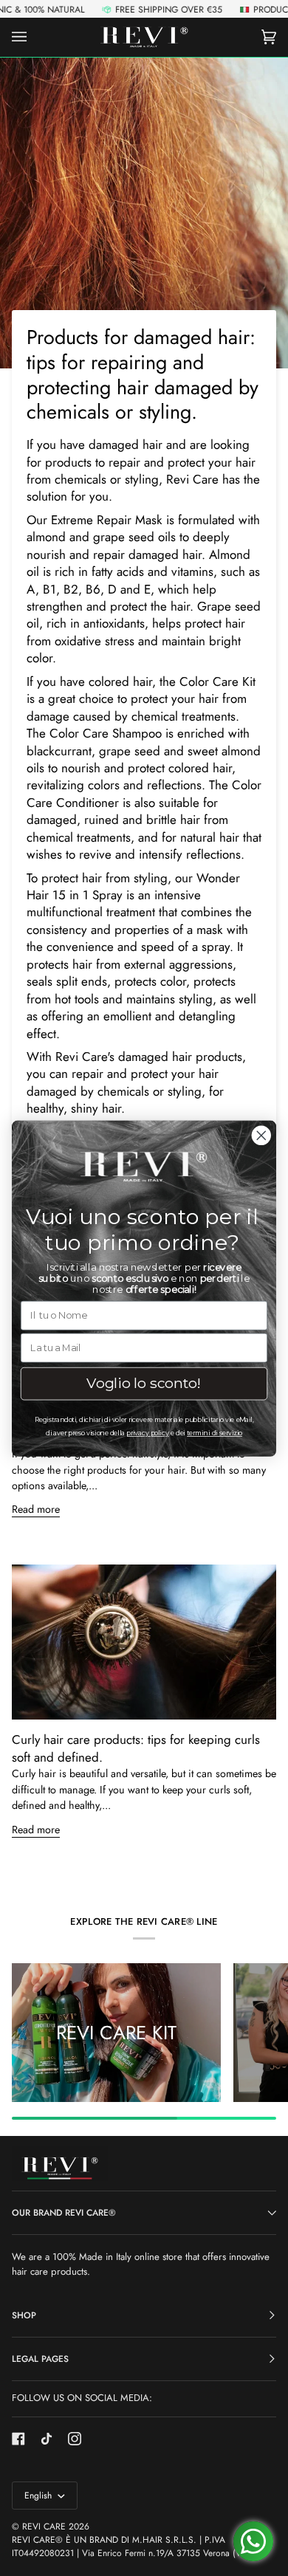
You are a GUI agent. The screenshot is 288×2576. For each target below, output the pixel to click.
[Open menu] (34, 37)
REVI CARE (44, 2527)
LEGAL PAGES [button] (40, 2359)
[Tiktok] (47, 2439)
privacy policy (147, 1433)
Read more (36, 1509)
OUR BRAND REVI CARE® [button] (64, 2213)
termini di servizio (215, 1433)
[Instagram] (75, 2439)
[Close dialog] (261, 1135)
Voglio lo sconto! (144, 1383)
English (40, 2496)
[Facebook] (18, 2439)
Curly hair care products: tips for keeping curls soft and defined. (136, 1748)
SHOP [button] (24, 2315)
